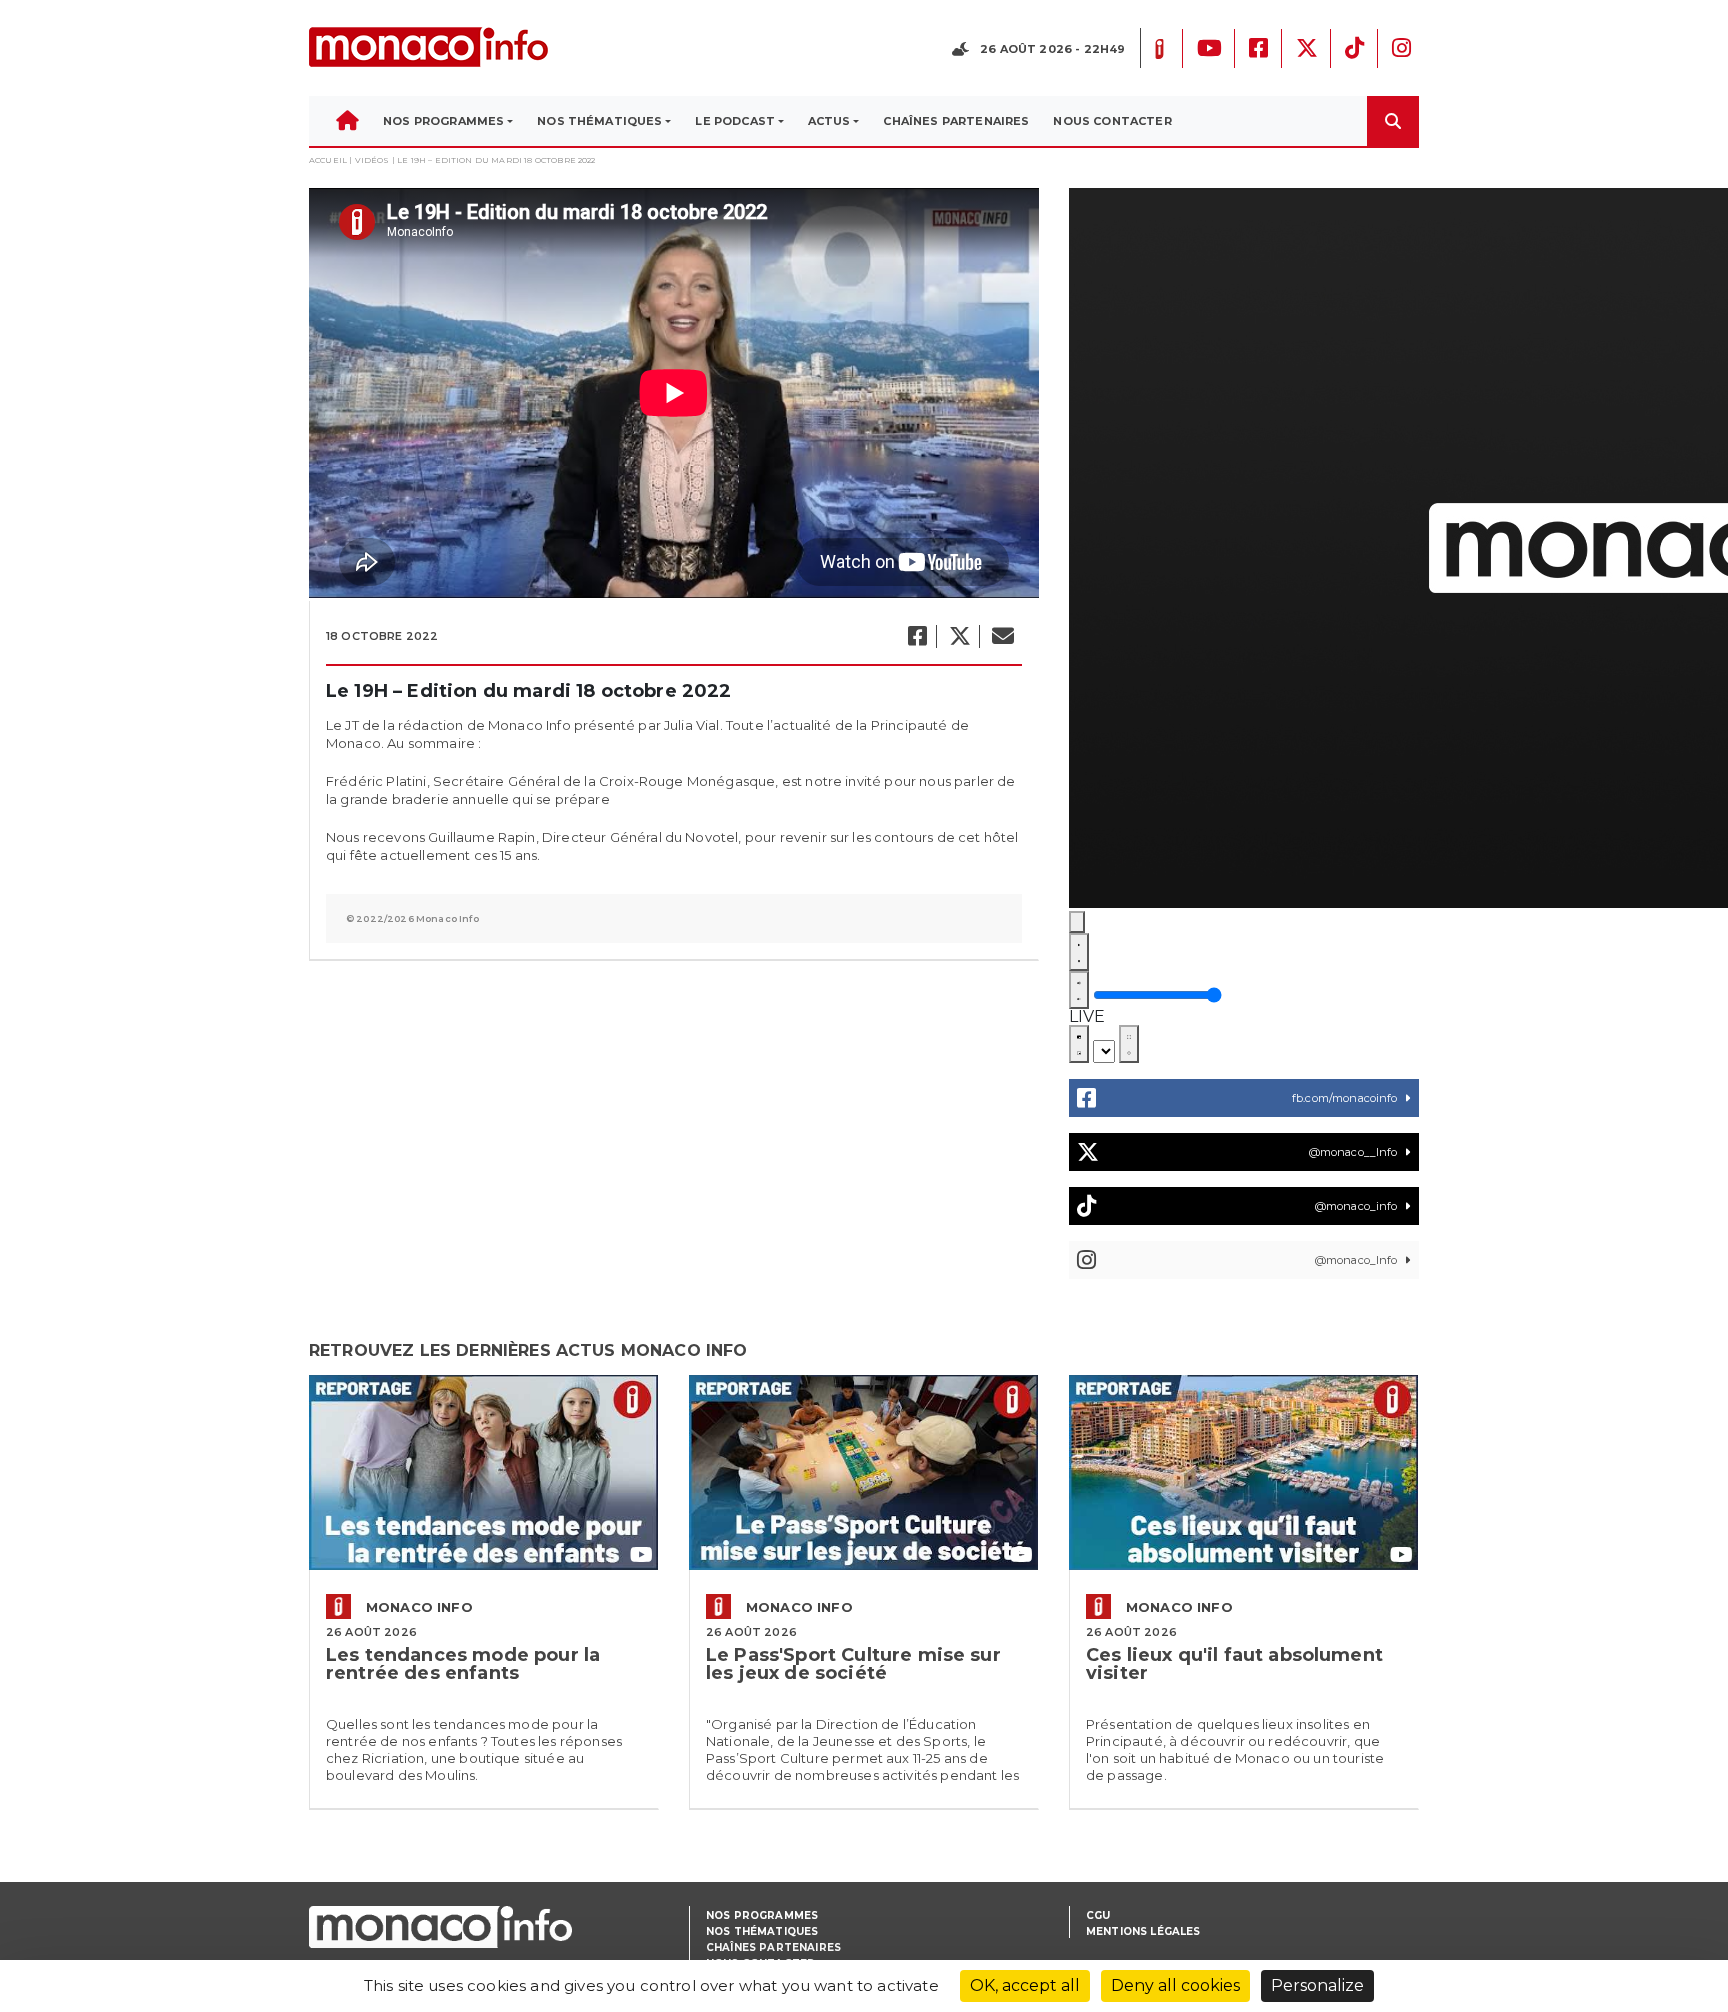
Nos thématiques (762, 1931)
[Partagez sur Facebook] (916, 636)
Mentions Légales (1143, 1931)
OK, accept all (1025, 1985)
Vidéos (372, 160)
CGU (1098, 1915)
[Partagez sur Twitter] (959, 636)
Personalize (1317, 1985)
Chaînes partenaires (773, 1947)
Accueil (328, 160)
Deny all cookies (1175, 1985)
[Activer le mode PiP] (1079, 1044)
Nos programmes (762, 1915)
